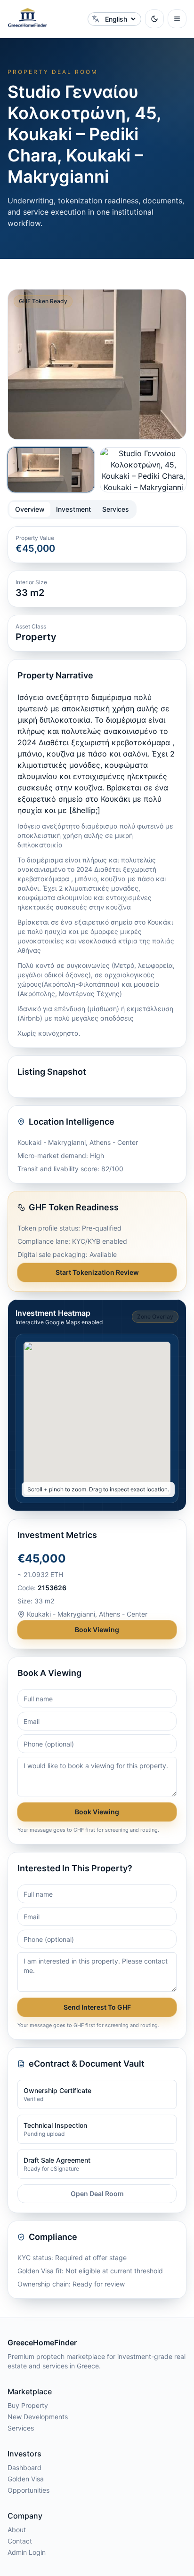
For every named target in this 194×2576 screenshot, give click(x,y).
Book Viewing (97, 1630)
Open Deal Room (97, 2194)
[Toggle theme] (154, 19)
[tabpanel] (97, 909)
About (17, 2530)
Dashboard (24, 2467)
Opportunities (28, 2490)
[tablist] (72, 509)
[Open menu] (177, 19)
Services (21, 2428)
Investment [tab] (73, 509)
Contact (20, 2541)
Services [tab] (116, 509)
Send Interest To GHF (97, 2007)
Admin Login (27, 2552)
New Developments (38, 2417)
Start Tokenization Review (97, 1272)
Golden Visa (26, 2479)
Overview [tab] (30, 509)
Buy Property (28, 2405)
